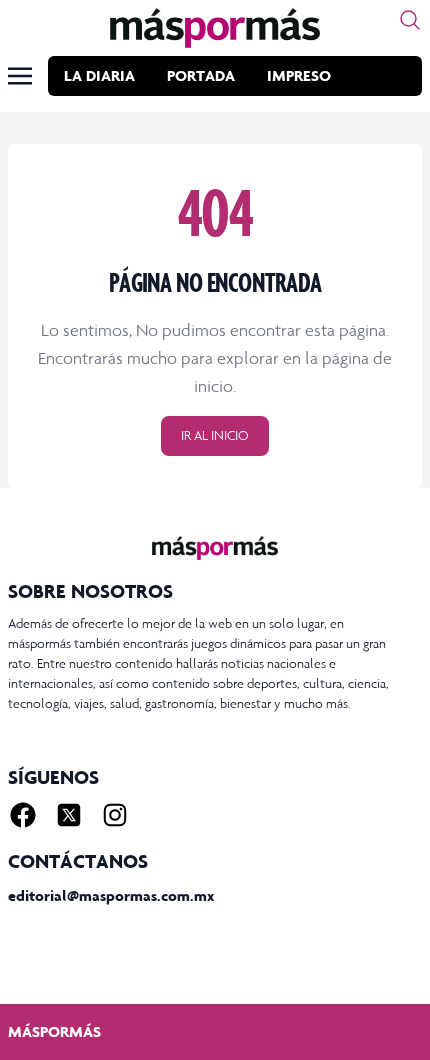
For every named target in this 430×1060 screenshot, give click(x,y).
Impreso (299, 75)
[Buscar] (410, 20)
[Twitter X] (69, 815)
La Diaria (99, 75)
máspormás (54, 1031)
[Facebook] (23, 815)
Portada (201, 75)
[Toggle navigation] (20, 76)
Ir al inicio (215, 435)
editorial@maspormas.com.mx (111, 895)
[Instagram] (115, 815)
